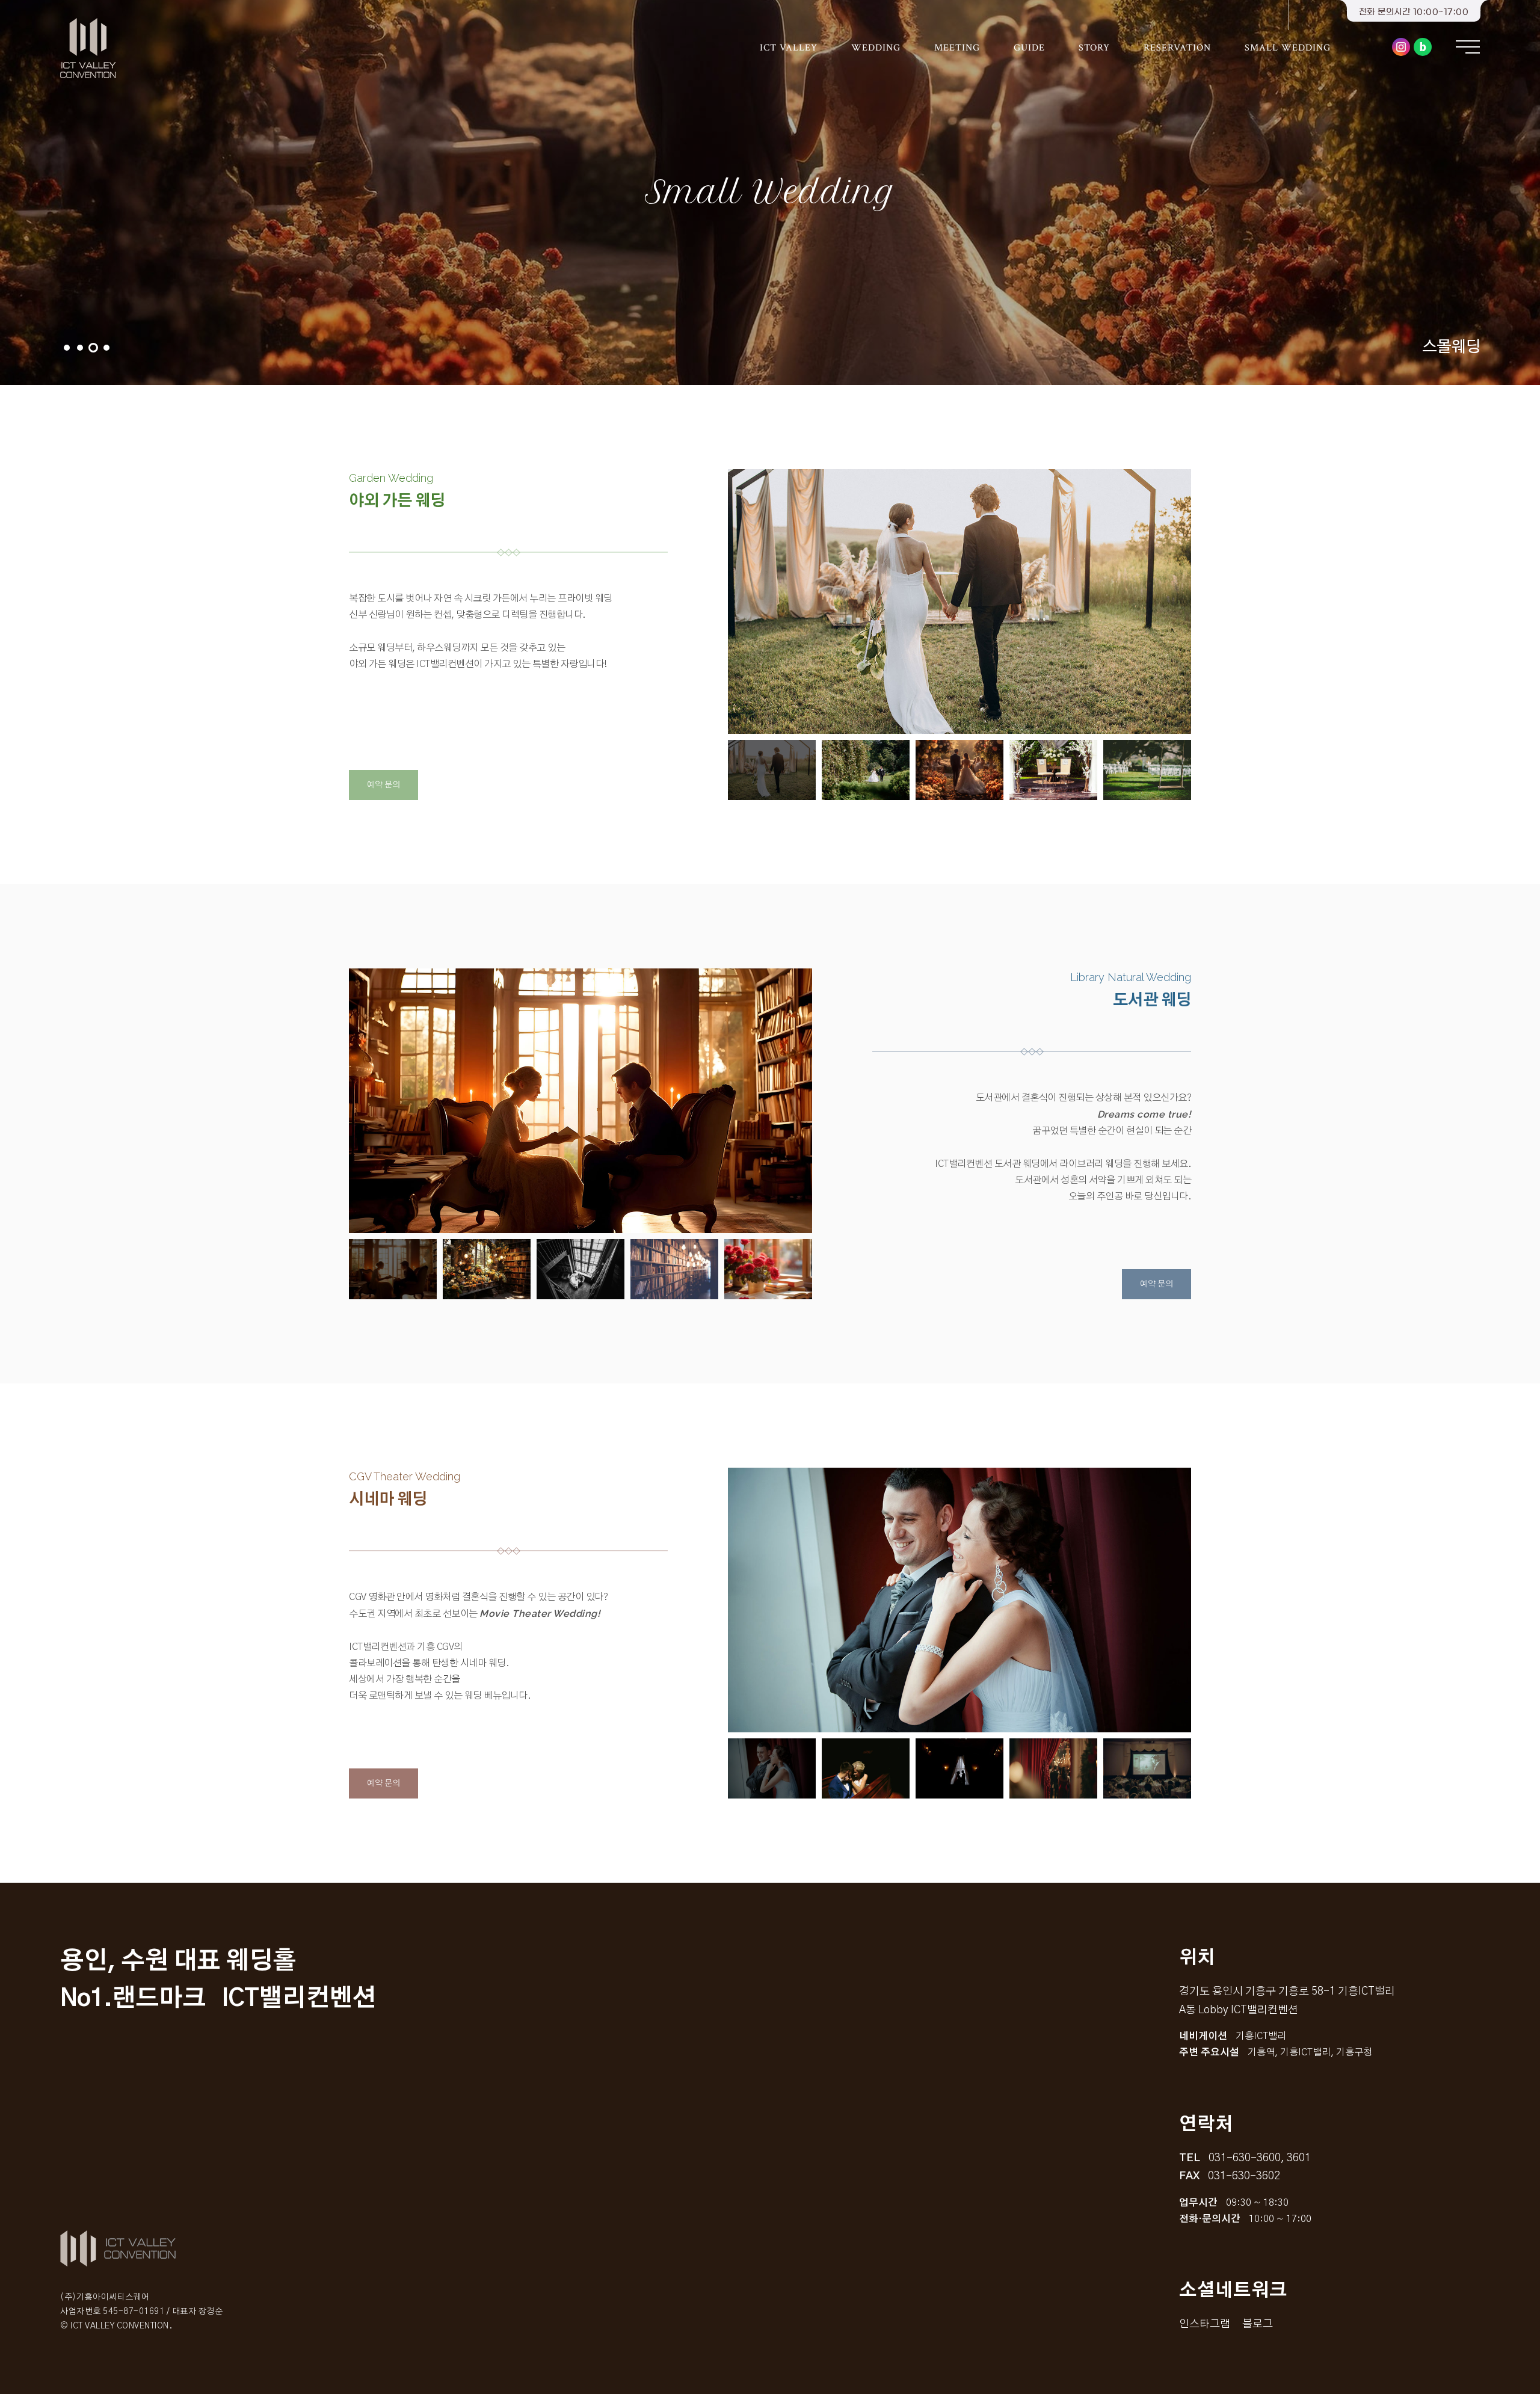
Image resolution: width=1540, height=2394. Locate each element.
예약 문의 (383, 785)
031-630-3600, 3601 (1260, 2158)
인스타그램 (1401, 47)
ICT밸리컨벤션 (90, 48)
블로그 (1423, 47)
